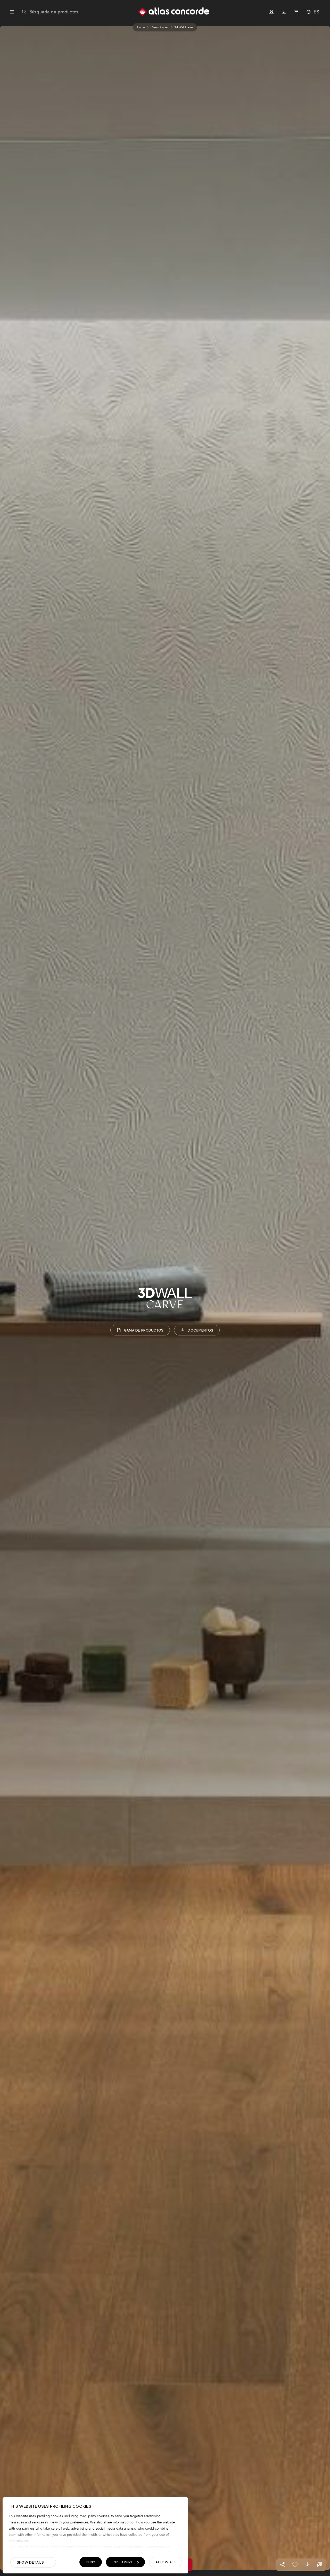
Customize (123, 2562)
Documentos (200, 1330)
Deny (91, 2562)
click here (134, 2547)
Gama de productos (144, 1330)
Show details (30, 2562)
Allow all (166, 2562)
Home (141, 27)
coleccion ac (160, 27)
